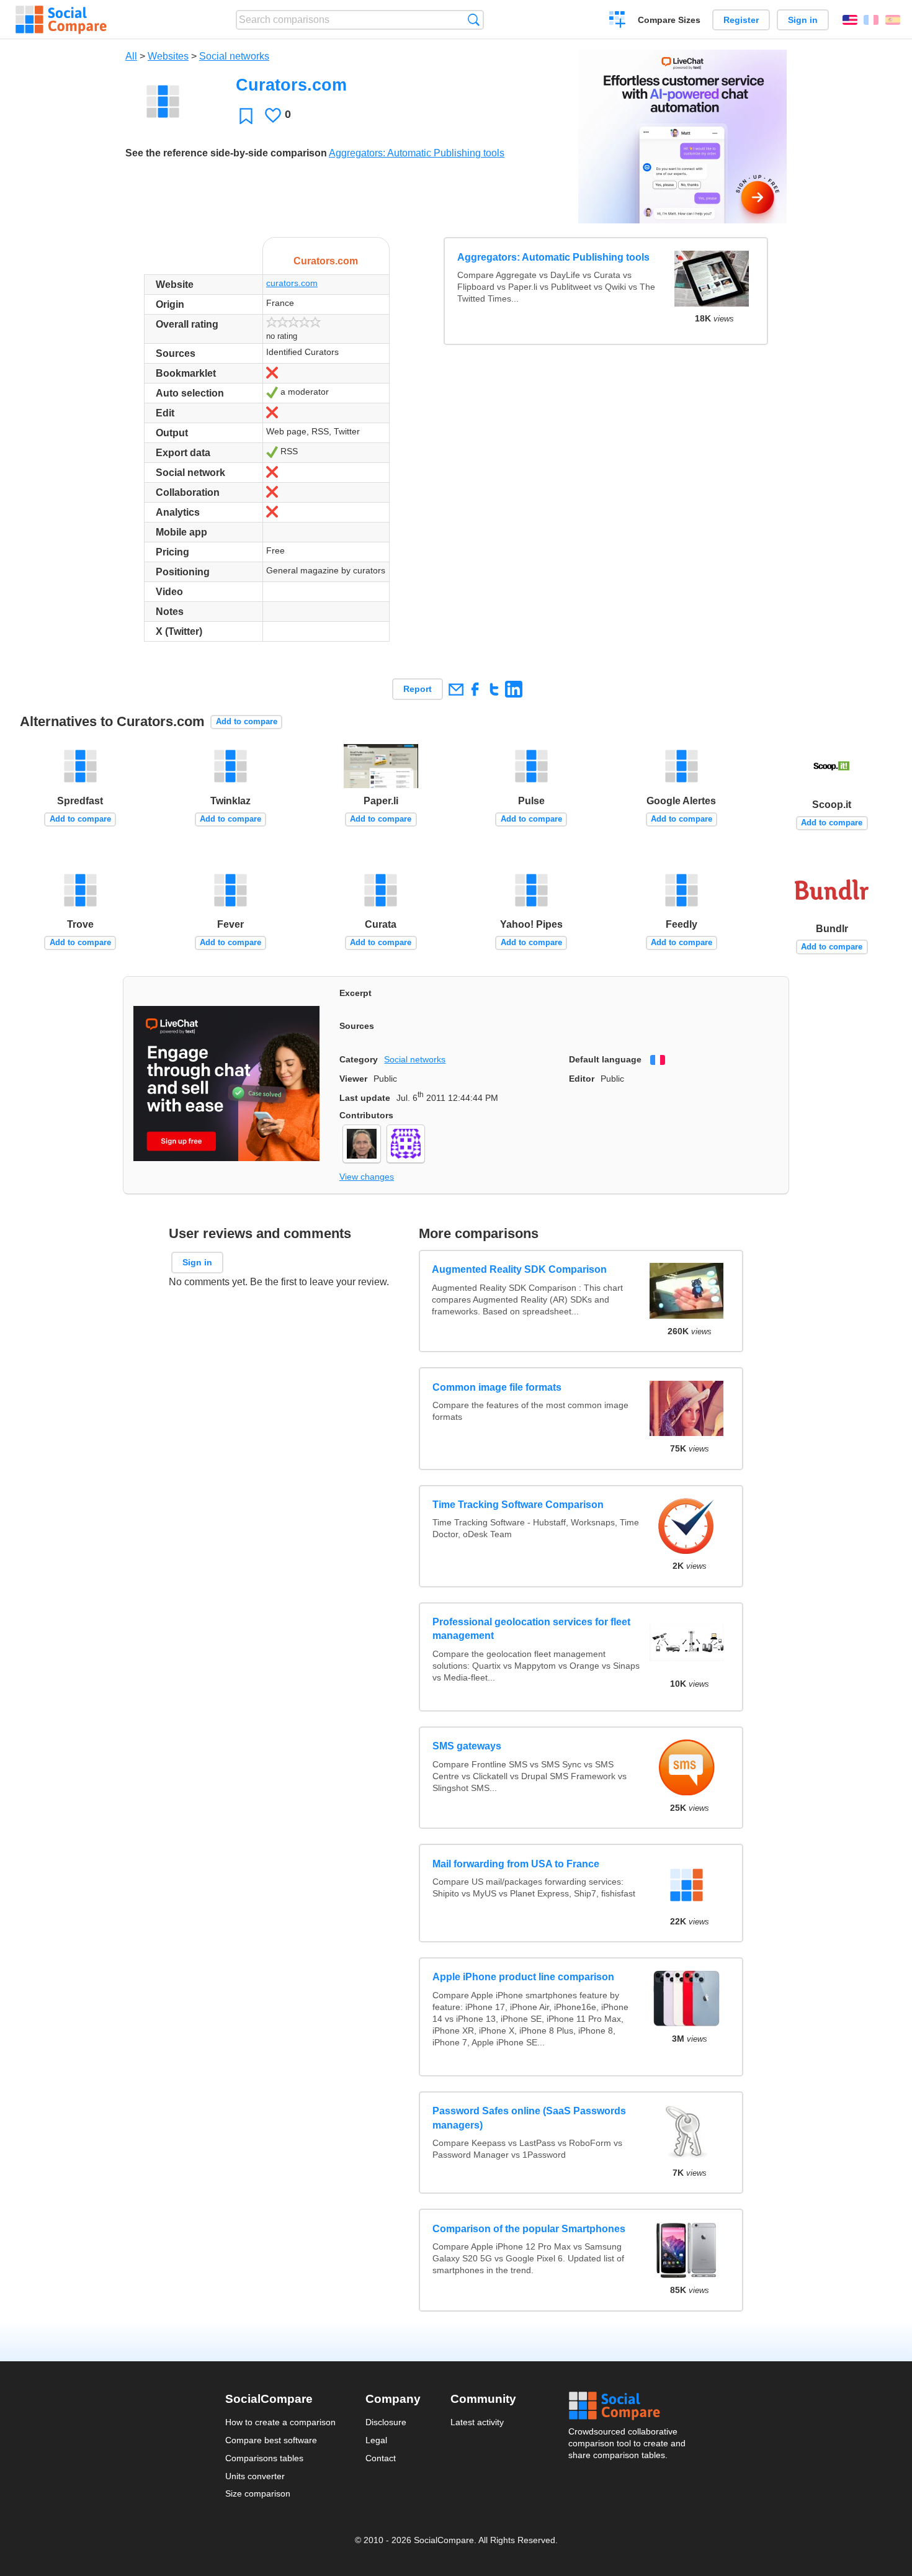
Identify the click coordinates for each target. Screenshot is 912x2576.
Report (418, 689)
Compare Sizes (669, 20)
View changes (367, 1177)
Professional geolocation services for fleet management (531, 1629)
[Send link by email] (456, 689)
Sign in (803, 20)
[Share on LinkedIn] (513, 689)
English (850, 20)
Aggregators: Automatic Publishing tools (417, 153)
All (131, 56)
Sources (357, 1026)
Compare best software (271, 2440)
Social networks (234, 56)
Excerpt (355, 993)
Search (474, 20)
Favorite (246, 116)
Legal (376, 2440)
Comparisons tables (264, 2458)
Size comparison (258, 2493)
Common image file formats (497, 1387)
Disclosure (386, 2422)
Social (628, 2406)
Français (871, 20)
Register (741, 20)
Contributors (366, 1115)
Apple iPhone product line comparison (523, 1977)
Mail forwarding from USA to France (516, 1864)
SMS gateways (467, 1746)
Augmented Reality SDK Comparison (520, 1269)
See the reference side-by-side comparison (226, 153)
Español (893, 20)
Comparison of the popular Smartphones (529, 2229)
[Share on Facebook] (475, 689)
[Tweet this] (494, 689)
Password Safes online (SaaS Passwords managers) (529, 2118)
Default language (605, 1059)
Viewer (353, 1079)
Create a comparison (618, 21)
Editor (582, 1079)
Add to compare (247, 721)
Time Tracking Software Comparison (518, 1505)
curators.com (292, 283)
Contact (381, 2458)
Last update (365, 1098)
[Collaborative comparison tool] (61, 20)
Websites (168, 56)
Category (359, 1059)
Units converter (255, 2476)
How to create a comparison (280, 2422)
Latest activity (477, 2422)
